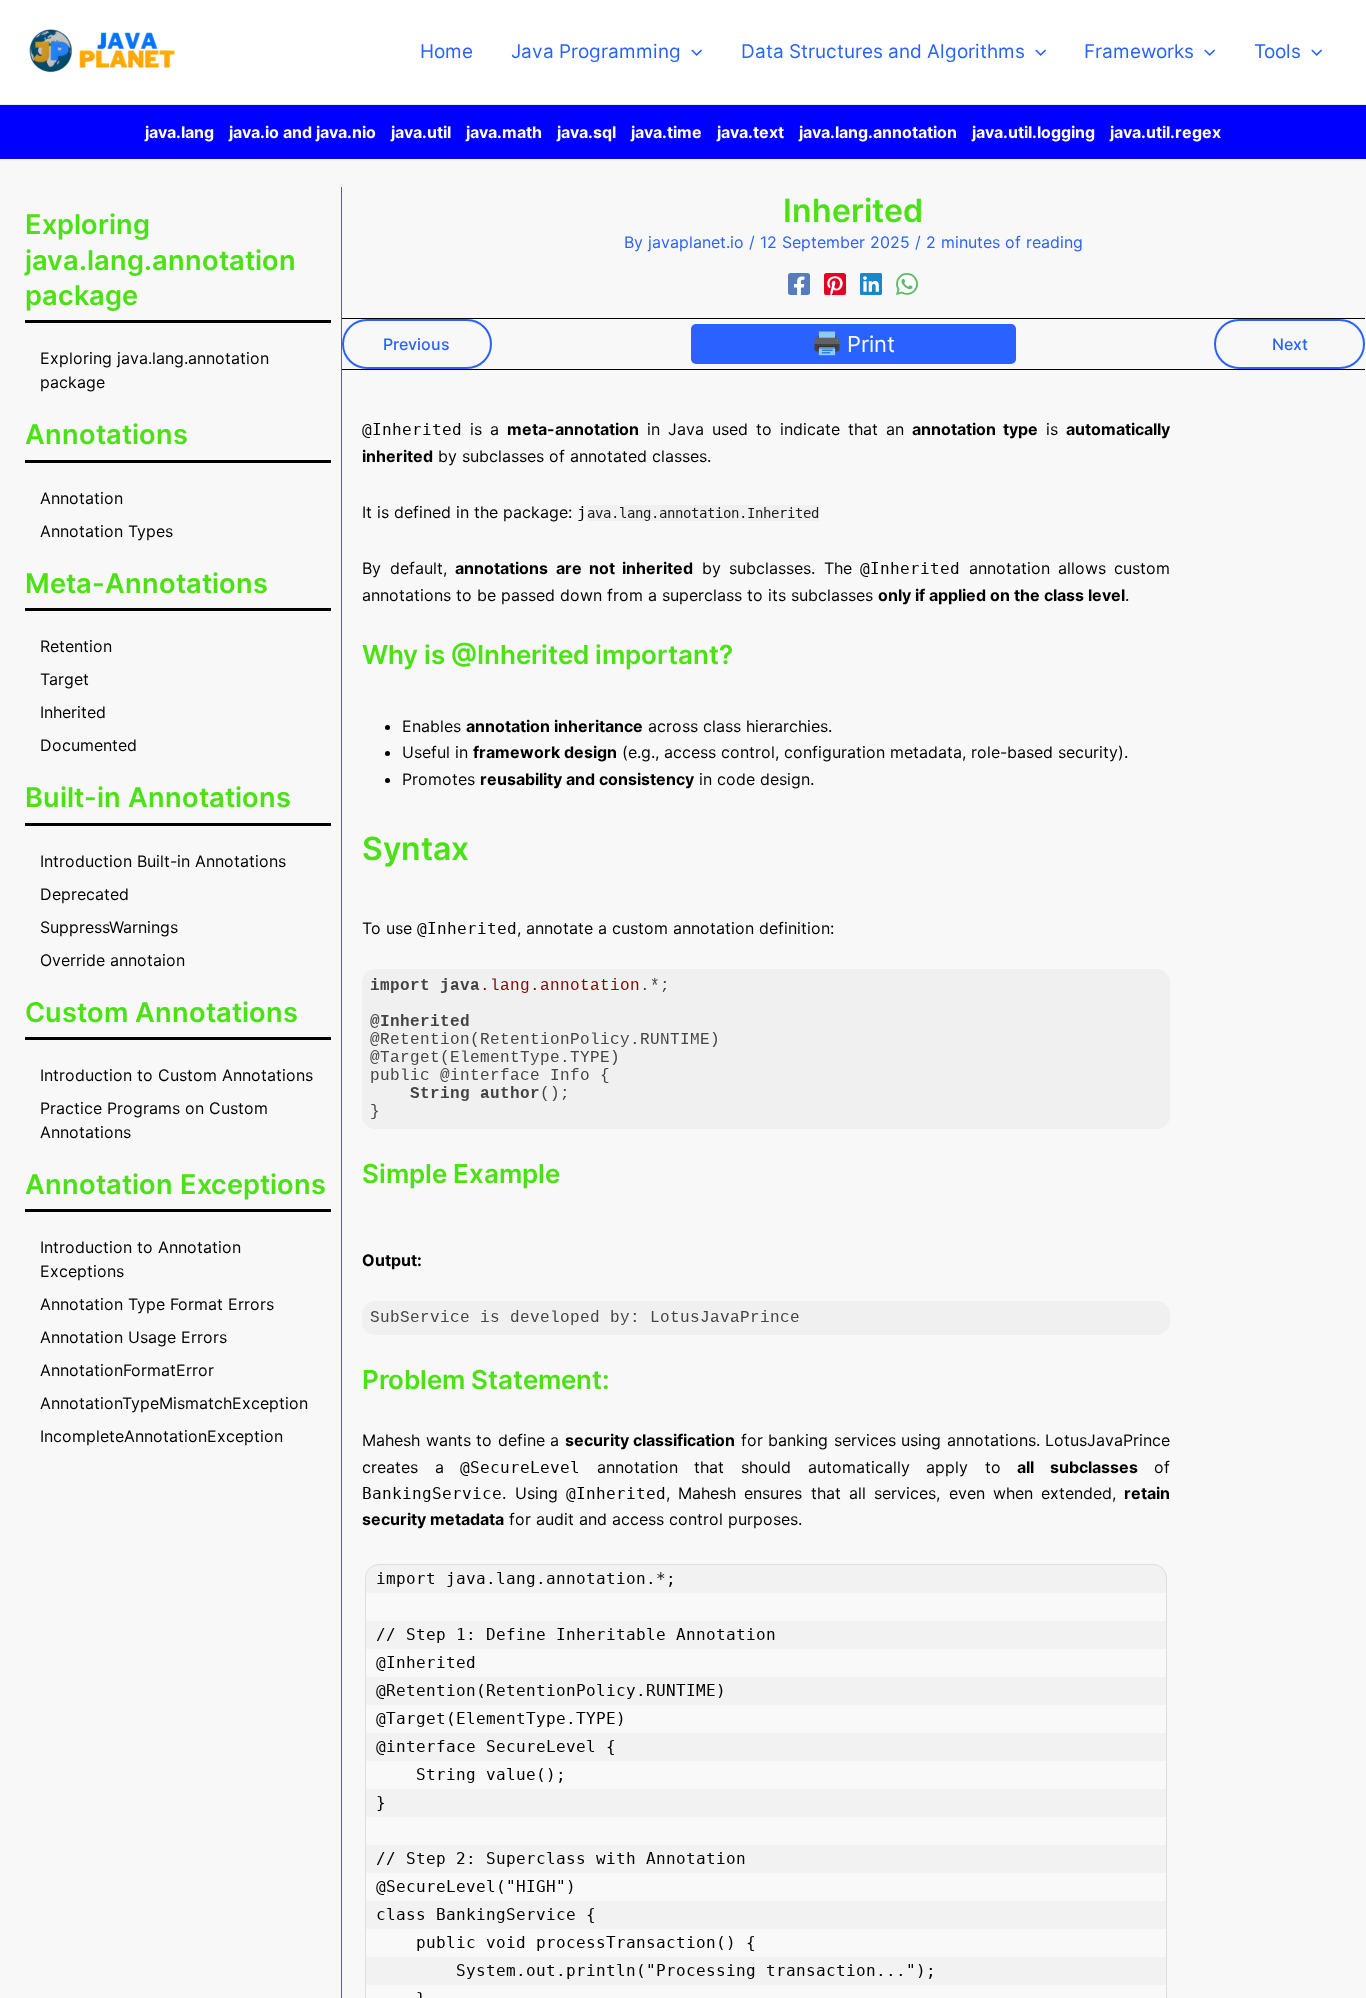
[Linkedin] (871, 284)
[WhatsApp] (907, 284)
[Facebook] (799, 284)
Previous (416, 344)
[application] (691, 52)
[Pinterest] (835, 284)
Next (1290, 344)
